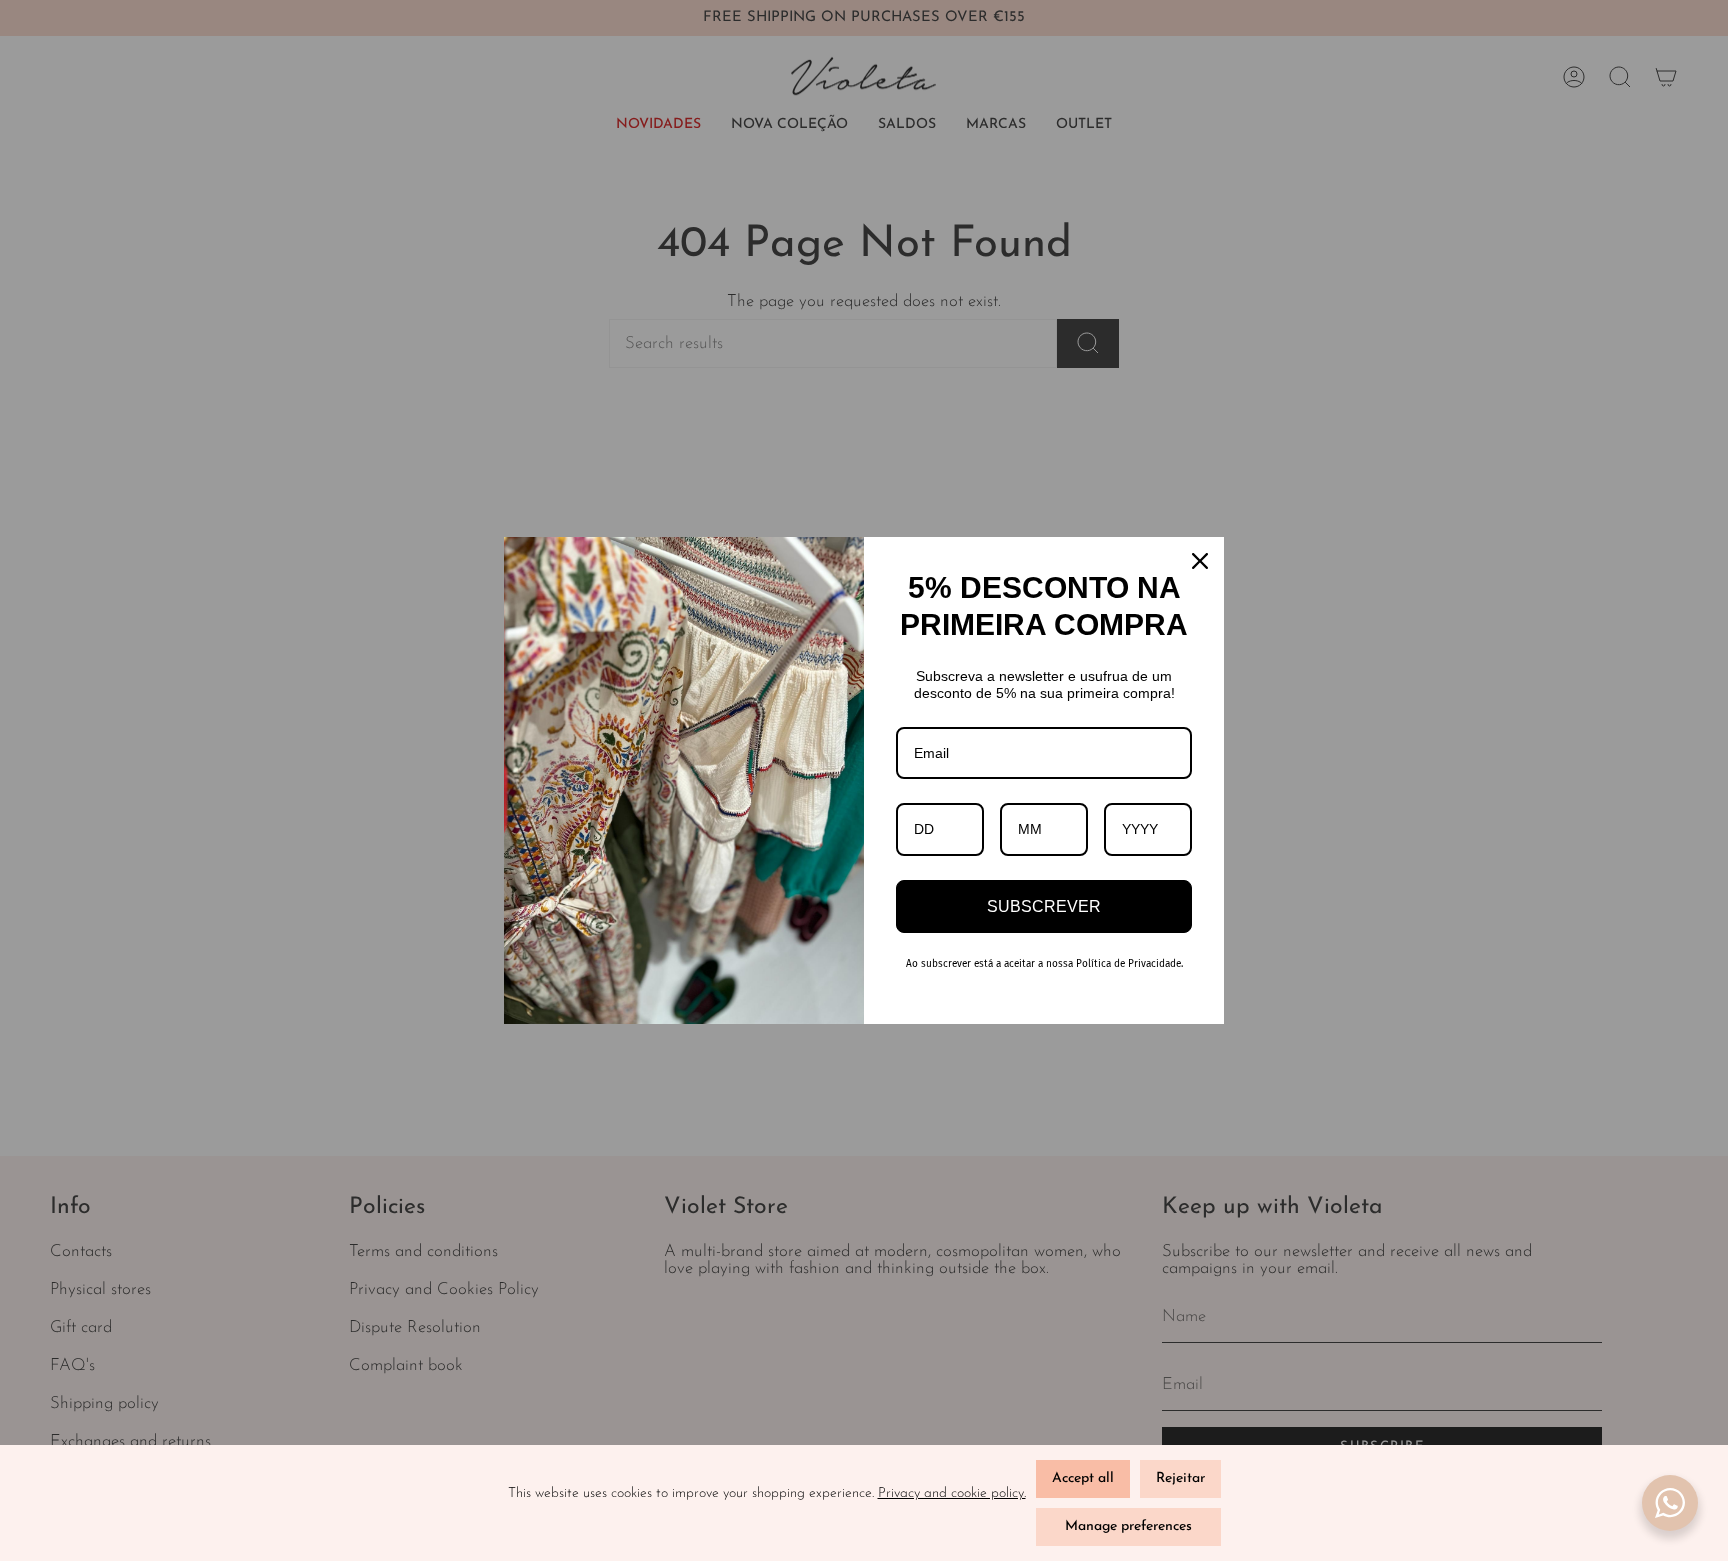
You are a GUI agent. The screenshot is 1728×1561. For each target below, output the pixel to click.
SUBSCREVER (1044, 906)
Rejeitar (1180, 1478)
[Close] (1200, 561)
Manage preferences (1128, 1526)
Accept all (1083, 1478)
